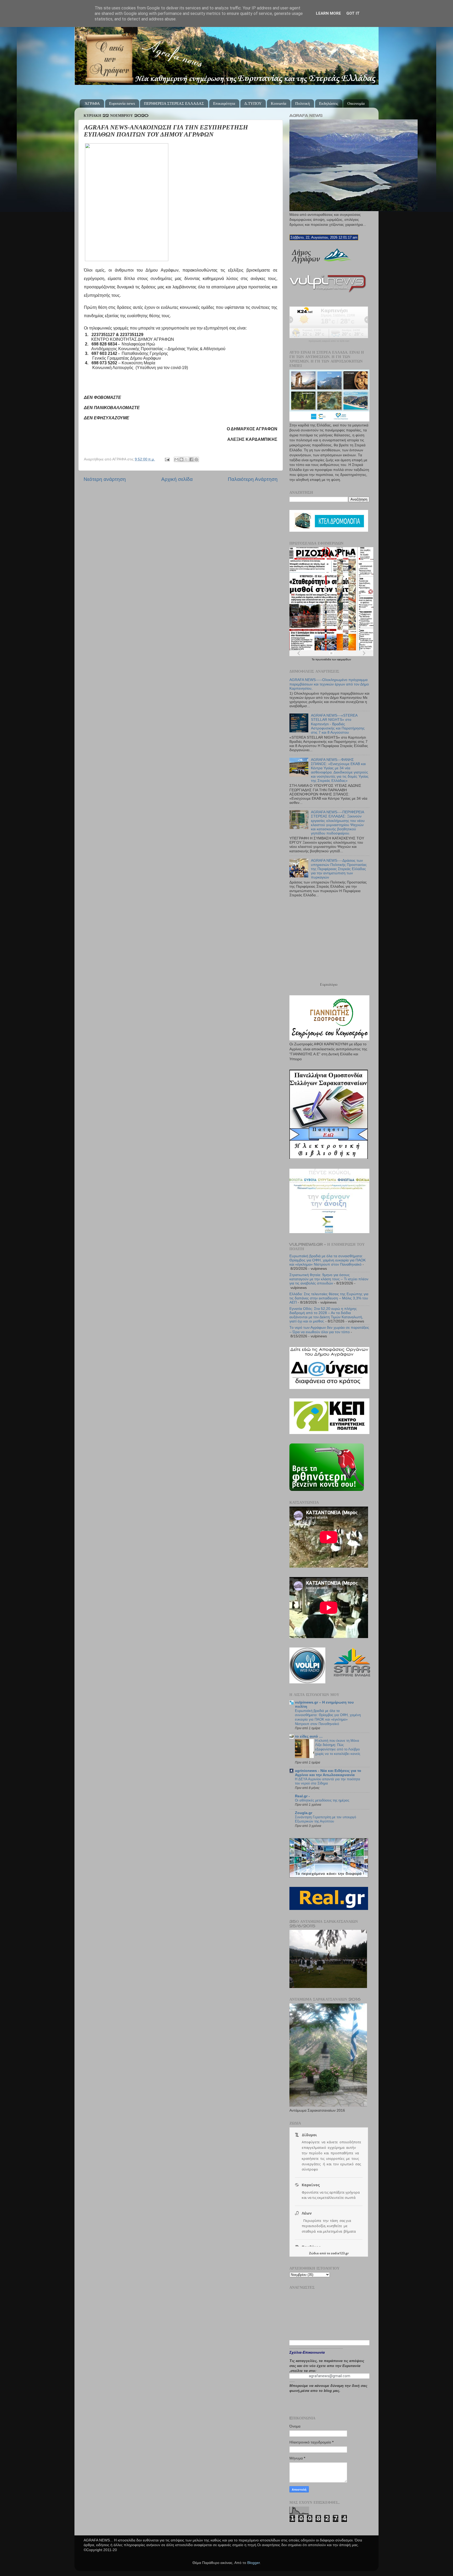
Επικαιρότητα (224, 103)
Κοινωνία (279, 103)
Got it (353, 13)
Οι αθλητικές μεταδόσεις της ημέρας (322, 1800)
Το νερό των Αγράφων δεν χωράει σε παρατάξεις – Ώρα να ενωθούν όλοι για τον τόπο (329, 1330)
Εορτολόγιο (329, 985)
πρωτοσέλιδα (324, 659)
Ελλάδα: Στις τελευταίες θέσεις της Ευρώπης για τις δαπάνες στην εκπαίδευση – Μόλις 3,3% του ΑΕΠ (329, 1298)
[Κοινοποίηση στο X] (186, 459)
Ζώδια (314, 2253)
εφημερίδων (344, 659)
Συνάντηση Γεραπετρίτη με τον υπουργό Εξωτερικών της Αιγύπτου (325, 1819)
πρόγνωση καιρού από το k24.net (329, 341)
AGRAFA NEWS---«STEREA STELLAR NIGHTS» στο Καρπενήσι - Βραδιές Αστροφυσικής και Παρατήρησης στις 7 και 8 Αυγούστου (338, 724)
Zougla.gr (304, 1813)
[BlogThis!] (181, 459)
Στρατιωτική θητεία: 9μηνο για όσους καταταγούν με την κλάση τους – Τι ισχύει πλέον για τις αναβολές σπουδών (329, 1279)
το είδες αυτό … (309, 1736)
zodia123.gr (340, 2253)
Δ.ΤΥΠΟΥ (253, 103)
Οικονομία (356, 103)
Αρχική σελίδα (177, 479)
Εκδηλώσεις (329, 103)
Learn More (328, 13)
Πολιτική (303, 103)
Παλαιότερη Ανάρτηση (253, 479)
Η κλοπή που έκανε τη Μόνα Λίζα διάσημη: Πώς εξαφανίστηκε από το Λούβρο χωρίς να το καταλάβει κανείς (338, 1747)
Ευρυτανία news (122, 103)
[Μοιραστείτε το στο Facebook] (191, 459)
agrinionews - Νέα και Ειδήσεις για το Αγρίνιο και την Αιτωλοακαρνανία (328, 1773)
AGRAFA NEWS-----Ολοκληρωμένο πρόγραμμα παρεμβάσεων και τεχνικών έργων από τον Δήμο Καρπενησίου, (329, 684)
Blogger (254, 2563)
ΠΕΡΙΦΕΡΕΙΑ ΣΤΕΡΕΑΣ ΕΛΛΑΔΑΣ (174, 103)
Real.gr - (302, 1796)
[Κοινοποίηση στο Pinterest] (196, 459)
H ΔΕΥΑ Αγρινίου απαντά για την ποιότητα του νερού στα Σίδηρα (328, 1781)
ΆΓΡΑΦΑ (92, 103)
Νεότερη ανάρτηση (105, 479)
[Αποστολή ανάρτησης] (167, 459)
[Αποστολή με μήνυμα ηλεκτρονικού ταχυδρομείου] (176, 459)
